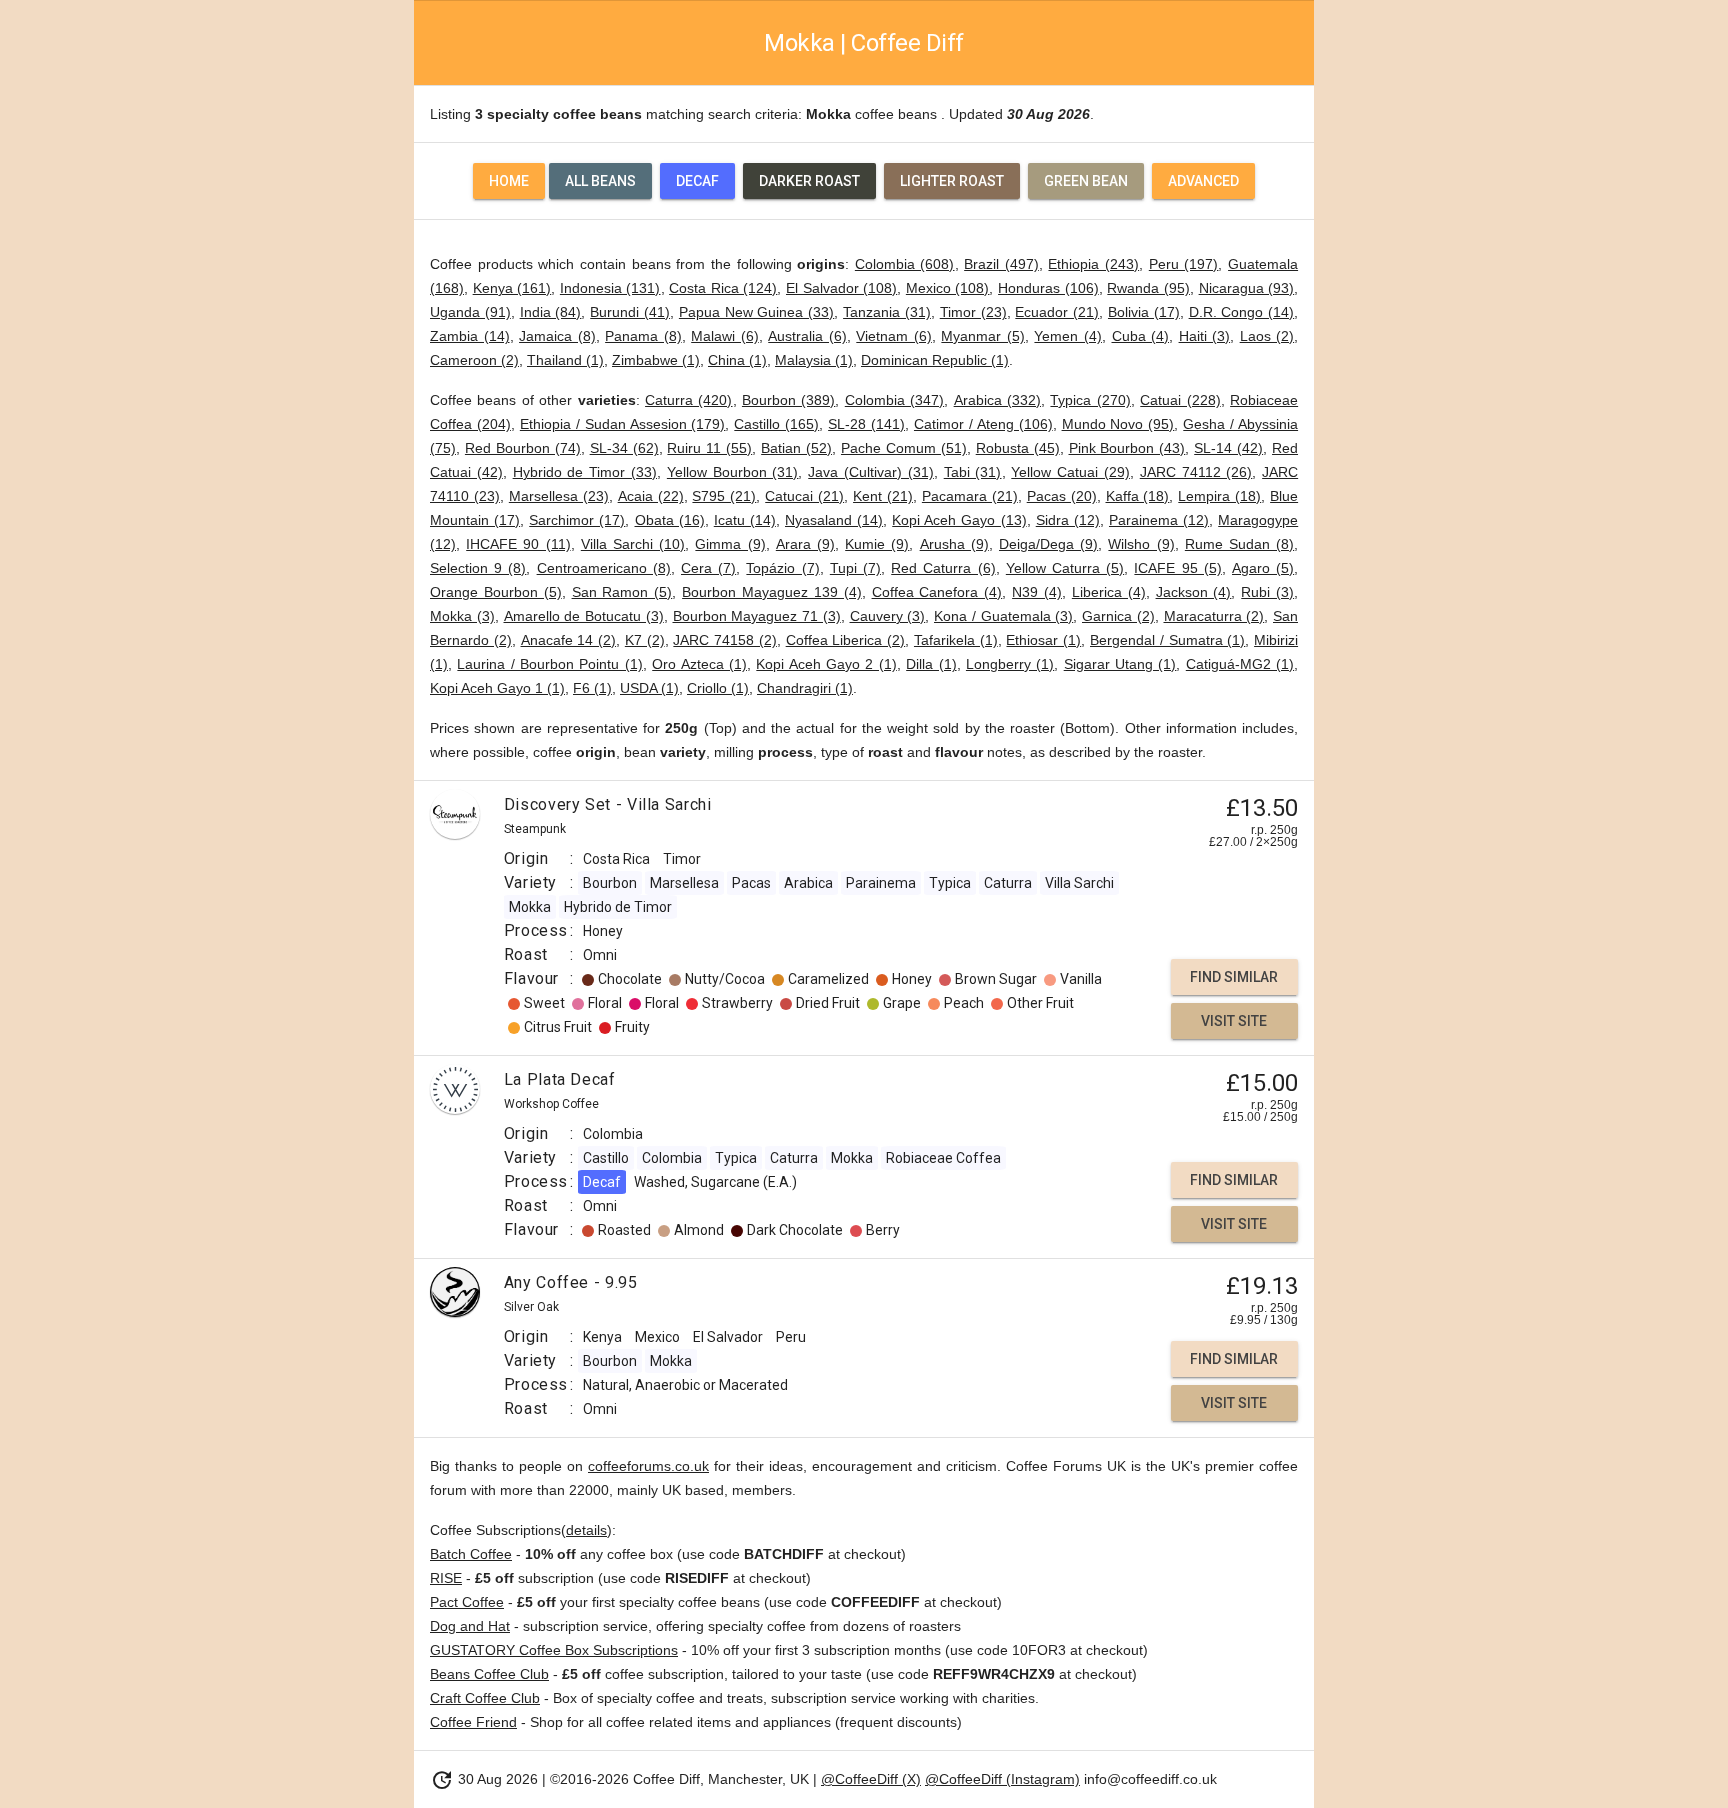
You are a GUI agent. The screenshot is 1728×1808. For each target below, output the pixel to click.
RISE (446, 1578)
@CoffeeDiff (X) (871, 1779)
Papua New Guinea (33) (756, 312)
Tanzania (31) (887, 312)
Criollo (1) (718, 688)
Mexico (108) (948, 288)
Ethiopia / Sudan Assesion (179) (623, 424)
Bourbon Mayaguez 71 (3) (757, 616)
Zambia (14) (470, 336)
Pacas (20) (1062, 496)
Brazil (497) (1001, 264)
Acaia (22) (651, 496)
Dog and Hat (470, 1626)
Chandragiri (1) (805, 688)
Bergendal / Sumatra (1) (1167, 640)
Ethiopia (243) (1093, 264)
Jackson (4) (1194, 592)
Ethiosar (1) (1043, 640)
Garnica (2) (1118, 616)
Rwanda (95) (1148, 288)
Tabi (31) (973, 472)
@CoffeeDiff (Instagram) (1002, 1779)
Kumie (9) (877, 544)
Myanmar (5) (983, 336)
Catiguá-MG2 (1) (1240, 664)
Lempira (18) (1219, 496)
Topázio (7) (782, 568)
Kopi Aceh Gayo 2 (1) (826, 664)
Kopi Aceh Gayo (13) (959, 520)
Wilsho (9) (1141, 544)
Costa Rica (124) (723, 288)
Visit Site (1234, 1021)
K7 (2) (645, 640)
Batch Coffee (471, 1554)
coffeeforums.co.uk (648, 1466)
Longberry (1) (1010, 664)
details (586, 1530)
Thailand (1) (565, 360)
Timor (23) (973, 312)
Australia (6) (807, 336)
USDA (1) (649, 688)
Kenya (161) (512, 288)
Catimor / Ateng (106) (983, 424)
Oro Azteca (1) (699, 664)
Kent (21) (883, 496)
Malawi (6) (725, 336)
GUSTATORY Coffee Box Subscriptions (554, 1650)
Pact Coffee (467, 1602)
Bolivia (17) (1144, 312)
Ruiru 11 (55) (709, 448)
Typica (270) (1090, 400)
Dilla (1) (931, 664)
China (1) (737, 360)
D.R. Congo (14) (1242, 312)
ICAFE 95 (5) (1177, 568)
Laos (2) (1267, 336)
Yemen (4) (1068, 336)
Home (509, 181)
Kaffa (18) (1138, 496)
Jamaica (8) (557, 336)
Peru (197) (1184, 264)
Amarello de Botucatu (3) (584, 616)
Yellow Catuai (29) (1070, 472)
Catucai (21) (804, 496)
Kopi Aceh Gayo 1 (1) (497, 688)
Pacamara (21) (970, 496)
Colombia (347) (894, 400)
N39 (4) (1037, 592)
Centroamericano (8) (604, 568)
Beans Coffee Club (489, 1674)
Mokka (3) (462, 616)
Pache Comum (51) (904, 448)
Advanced (1203, 181)
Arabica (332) (997, 400)
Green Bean (1086, 181)
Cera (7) (708, 568)
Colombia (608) (905, 264)
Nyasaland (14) (834, 520)
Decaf (697, 181)
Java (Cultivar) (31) (871, 472)
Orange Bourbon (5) (496, 592)
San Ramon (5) (622, 592)
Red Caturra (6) (943, 568)
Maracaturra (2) (1214, 616)
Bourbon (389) (788, 400)
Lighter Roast (952, 181)
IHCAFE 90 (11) (518, 544)
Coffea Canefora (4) (937, 592)
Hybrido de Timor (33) (585, 472)
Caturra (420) (688, 400)
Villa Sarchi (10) (633, 544)
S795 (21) (724, 496)
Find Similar (1234, 977)
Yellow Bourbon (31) (733, 472)
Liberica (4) (1109, 592)
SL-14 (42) (1228, 448)
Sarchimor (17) (577, 520)
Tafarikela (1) (956, 640)
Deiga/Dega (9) (1048, 544)
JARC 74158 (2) (725, 640)
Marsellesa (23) (559, 496)
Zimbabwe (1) (656, 360)
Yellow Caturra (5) (1065, 568)
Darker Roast (809, 181)
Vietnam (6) (894, 336)
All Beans (600, 181)
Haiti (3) (1205, 336)
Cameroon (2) (474, 360)
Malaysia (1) (814, 360)
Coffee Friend (473, 1722)
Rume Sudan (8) (1239, 544)
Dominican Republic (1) (935, 360)
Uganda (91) (470, 312)
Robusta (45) (1018, 448)
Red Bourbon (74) (523, 448)
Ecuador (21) (1057, 312)
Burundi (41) (630, 312)
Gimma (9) (730, 544)
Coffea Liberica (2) (846, 640)
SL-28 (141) (866, 424)
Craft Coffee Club (485, 1698)
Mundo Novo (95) (1118, 424)
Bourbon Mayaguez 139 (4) (772, 592)
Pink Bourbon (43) (1127, 448)
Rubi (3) (1267, 592)
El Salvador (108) (841, 288)
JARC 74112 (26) (1196, 472)
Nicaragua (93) (1247, 288)
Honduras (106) (1048, 288)
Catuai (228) (1180, 400)
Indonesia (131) (610, 288)
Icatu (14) (745, 520)
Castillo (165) (776, 424)
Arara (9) (805, 544)
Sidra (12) (1068, 520)
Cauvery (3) (888, 616)
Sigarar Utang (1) (1120, 664)
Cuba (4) (1141, 336)
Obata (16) (670, 520)
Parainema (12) (1159, 520)
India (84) (551, 312)
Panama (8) (643, 336)
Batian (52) (796, 448)
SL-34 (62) (624, 448)
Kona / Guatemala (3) (1003, 616)
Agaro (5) (1263, 568)
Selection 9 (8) (478, 568)
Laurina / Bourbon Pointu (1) (549, 664)
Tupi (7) (855, 568)
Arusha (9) (954, 544)
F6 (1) (592, 688)
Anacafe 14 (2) (569, 640)
